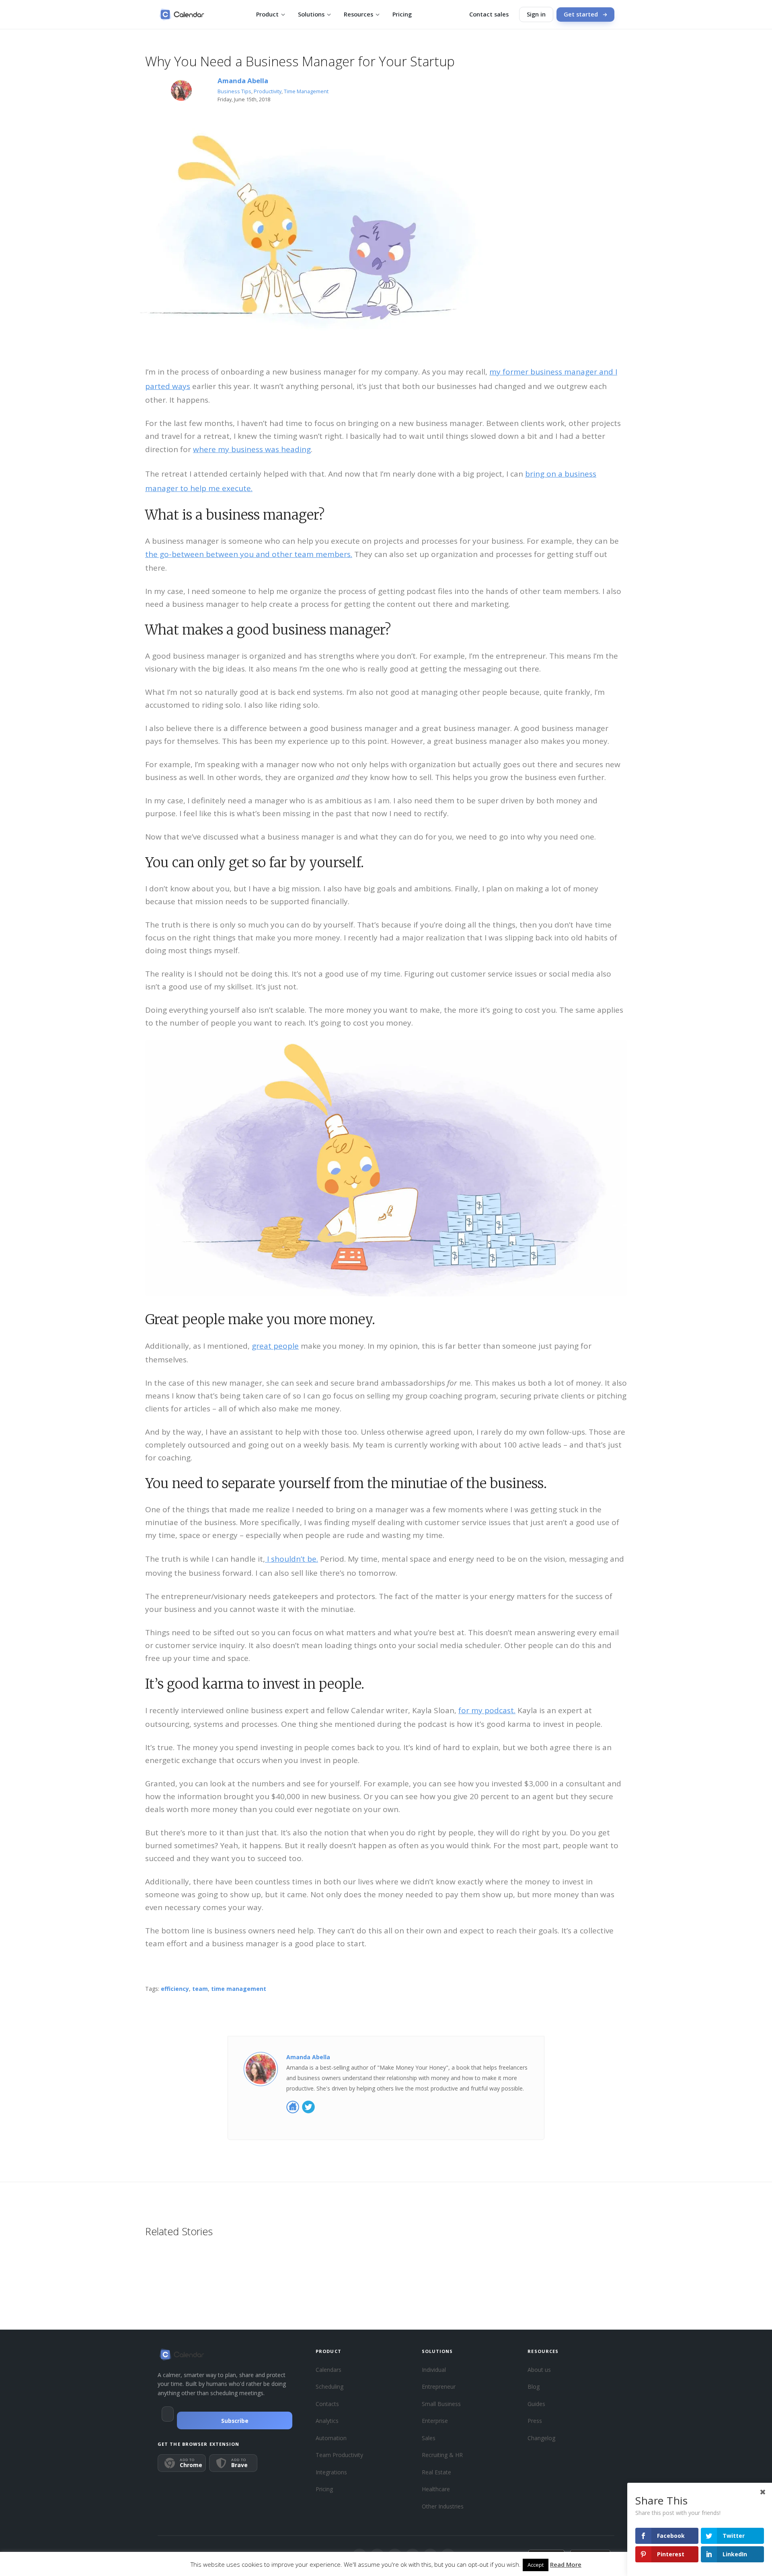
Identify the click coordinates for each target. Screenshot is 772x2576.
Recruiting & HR (442, 2455)
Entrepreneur (439, 2387)
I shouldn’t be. (292, 1559)
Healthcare (436, 2489)
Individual (434, 2370)
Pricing (402, 14)
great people (275, 1346)
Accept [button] (536, 2565)
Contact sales (489, 14)
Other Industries (443, 2506)
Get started (581, 14)
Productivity (268, 91)
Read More (566, 2564)
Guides (536, 2404)
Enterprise (435, 2421)
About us (539, 2370)
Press (535, 2421)
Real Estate (436, 2472)
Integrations (331, 2472)
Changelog (541, 2438)
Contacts (327, 2404)
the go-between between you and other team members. (249, 554)
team (200, 1989)
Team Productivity (339, 2455)
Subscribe (235, 2421)
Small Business (441, 2404)
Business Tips (234, 91)
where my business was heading (252, 449)
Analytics (327, 2421)
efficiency (175, 1989)
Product (267, 14)
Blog (534, 2387)
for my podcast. (487, 1710)
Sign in (536, 14)
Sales (429, 2438)
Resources (358, 14)
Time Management (306, 91)
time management (239, 1989)
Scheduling (330, 2387)
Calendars (329, 2370)
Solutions (311, 14)
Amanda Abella (243, 81)
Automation (331, 2438)
